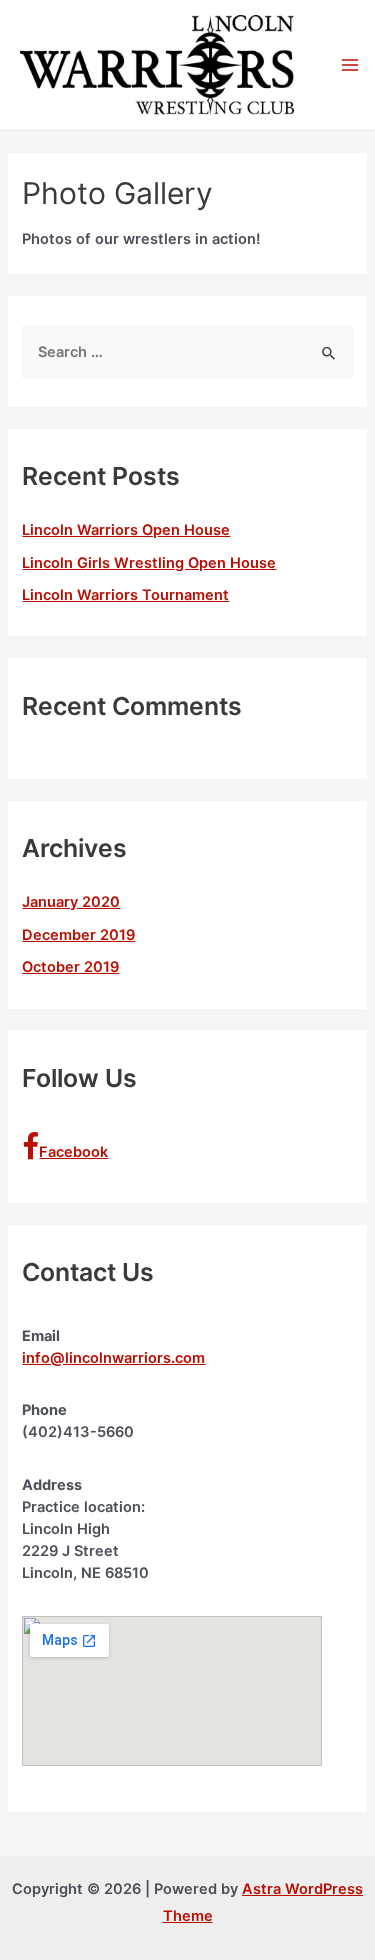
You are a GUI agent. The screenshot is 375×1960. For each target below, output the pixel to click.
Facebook (73, 1152)
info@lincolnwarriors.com (113, 1358)
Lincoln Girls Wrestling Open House (149, 563)
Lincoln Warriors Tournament (125, 595)
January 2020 (71, 902)
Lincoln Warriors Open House (126, 530)
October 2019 (70, 967)
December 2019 (78, 935)
